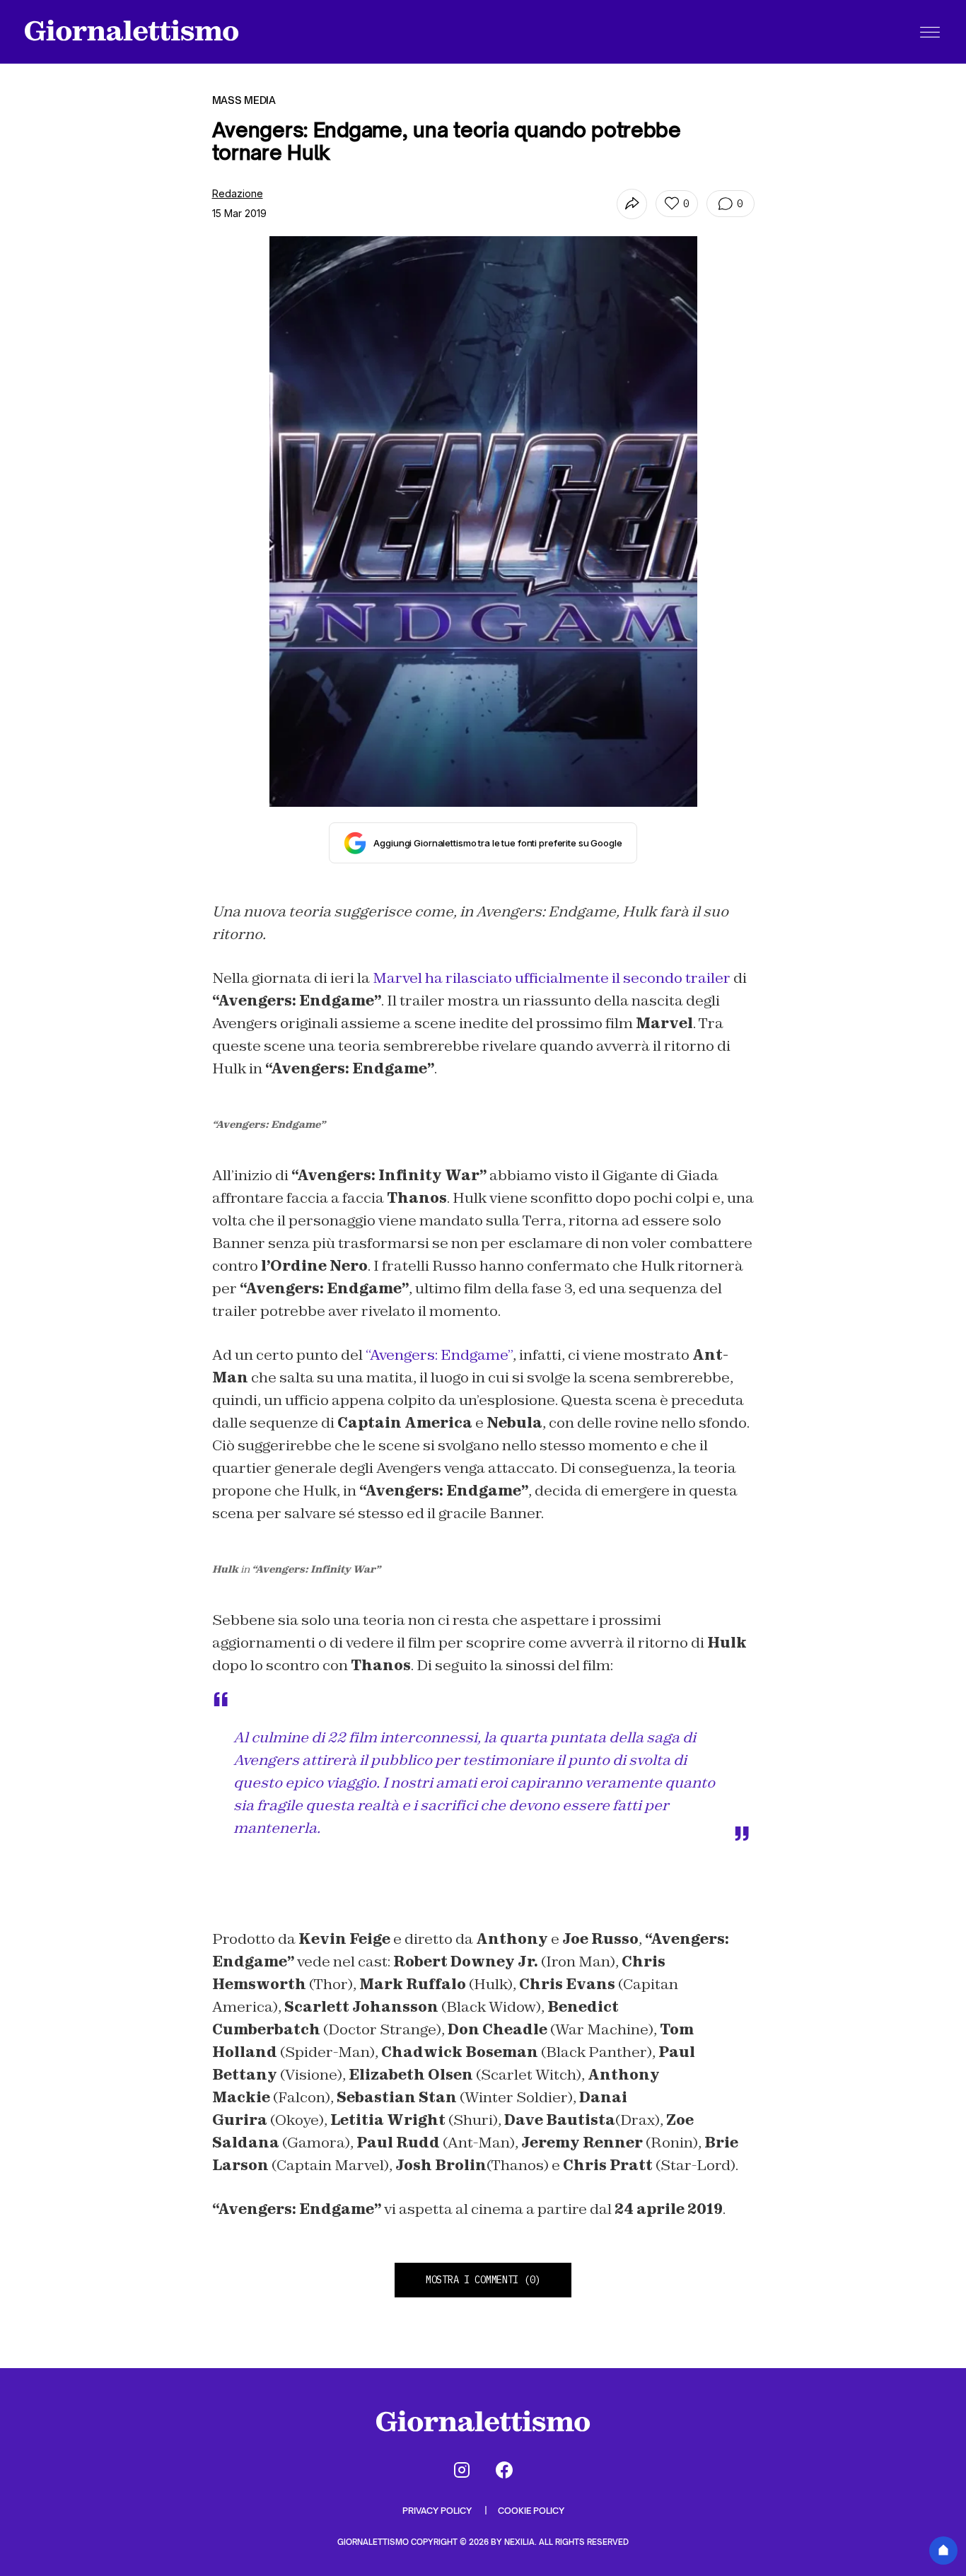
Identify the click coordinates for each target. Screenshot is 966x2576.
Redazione (238, 193)
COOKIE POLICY (531, 2511)
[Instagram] (462, 2470)
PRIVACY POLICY (438, 2511)
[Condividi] (632, 204)
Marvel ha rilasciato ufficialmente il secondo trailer (552, 978)
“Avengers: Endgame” (439, 1355)
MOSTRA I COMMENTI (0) (483, 2280)
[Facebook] (504, 2470)
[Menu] (930, 32)
